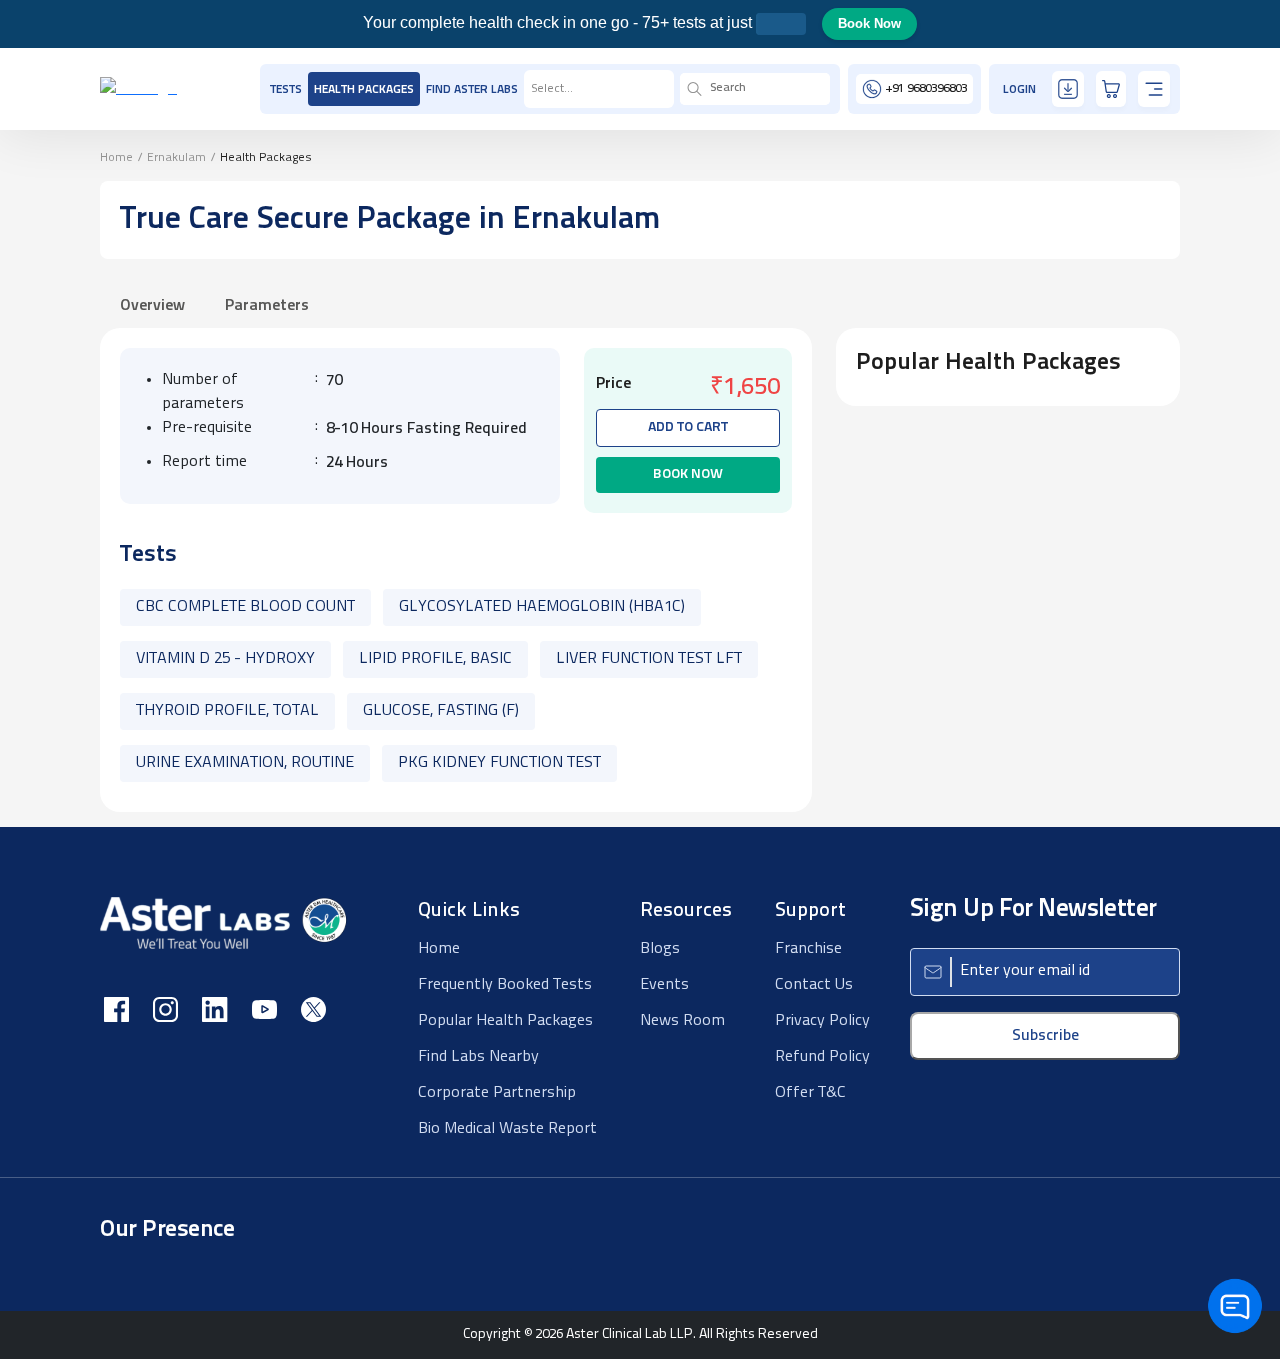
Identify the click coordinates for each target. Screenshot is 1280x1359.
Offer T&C (810, 1093)
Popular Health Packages (505, 1021)
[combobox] (532, 89)
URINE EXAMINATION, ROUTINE (245, 763)
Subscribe (1045, 1036)
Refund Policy (822, 1057)
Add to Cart (688, 427)
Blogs (660, 949)
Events (664, 985)
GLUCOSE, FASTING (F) (441, 711)
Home (116, 158)
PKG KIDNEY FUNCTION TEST (499, 763)
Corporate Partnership (497, 1093)
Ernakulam (176, 158)
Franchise (808, 949)
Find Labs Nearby (478, 1057)
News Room (682, 1021)
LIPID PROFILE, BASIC (435, 659)
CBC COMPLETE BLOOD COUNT (245, 607)
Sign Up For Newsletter (1033, 909)
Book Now (869, 23)
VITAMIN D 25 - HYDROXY (225, 659)
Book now (688, 474)
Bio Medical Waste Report (507, 1129)
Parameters (267, 306)
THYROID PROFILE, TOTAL (227, 711)
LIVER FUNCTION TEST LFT (649, 659)
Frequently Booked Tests (505, 985)
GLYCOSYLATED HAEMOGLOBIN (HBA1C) (542, 607)
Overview (152, 306)
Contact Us (814, 985)
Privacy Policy (822, 1021)
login (1019, 90)
